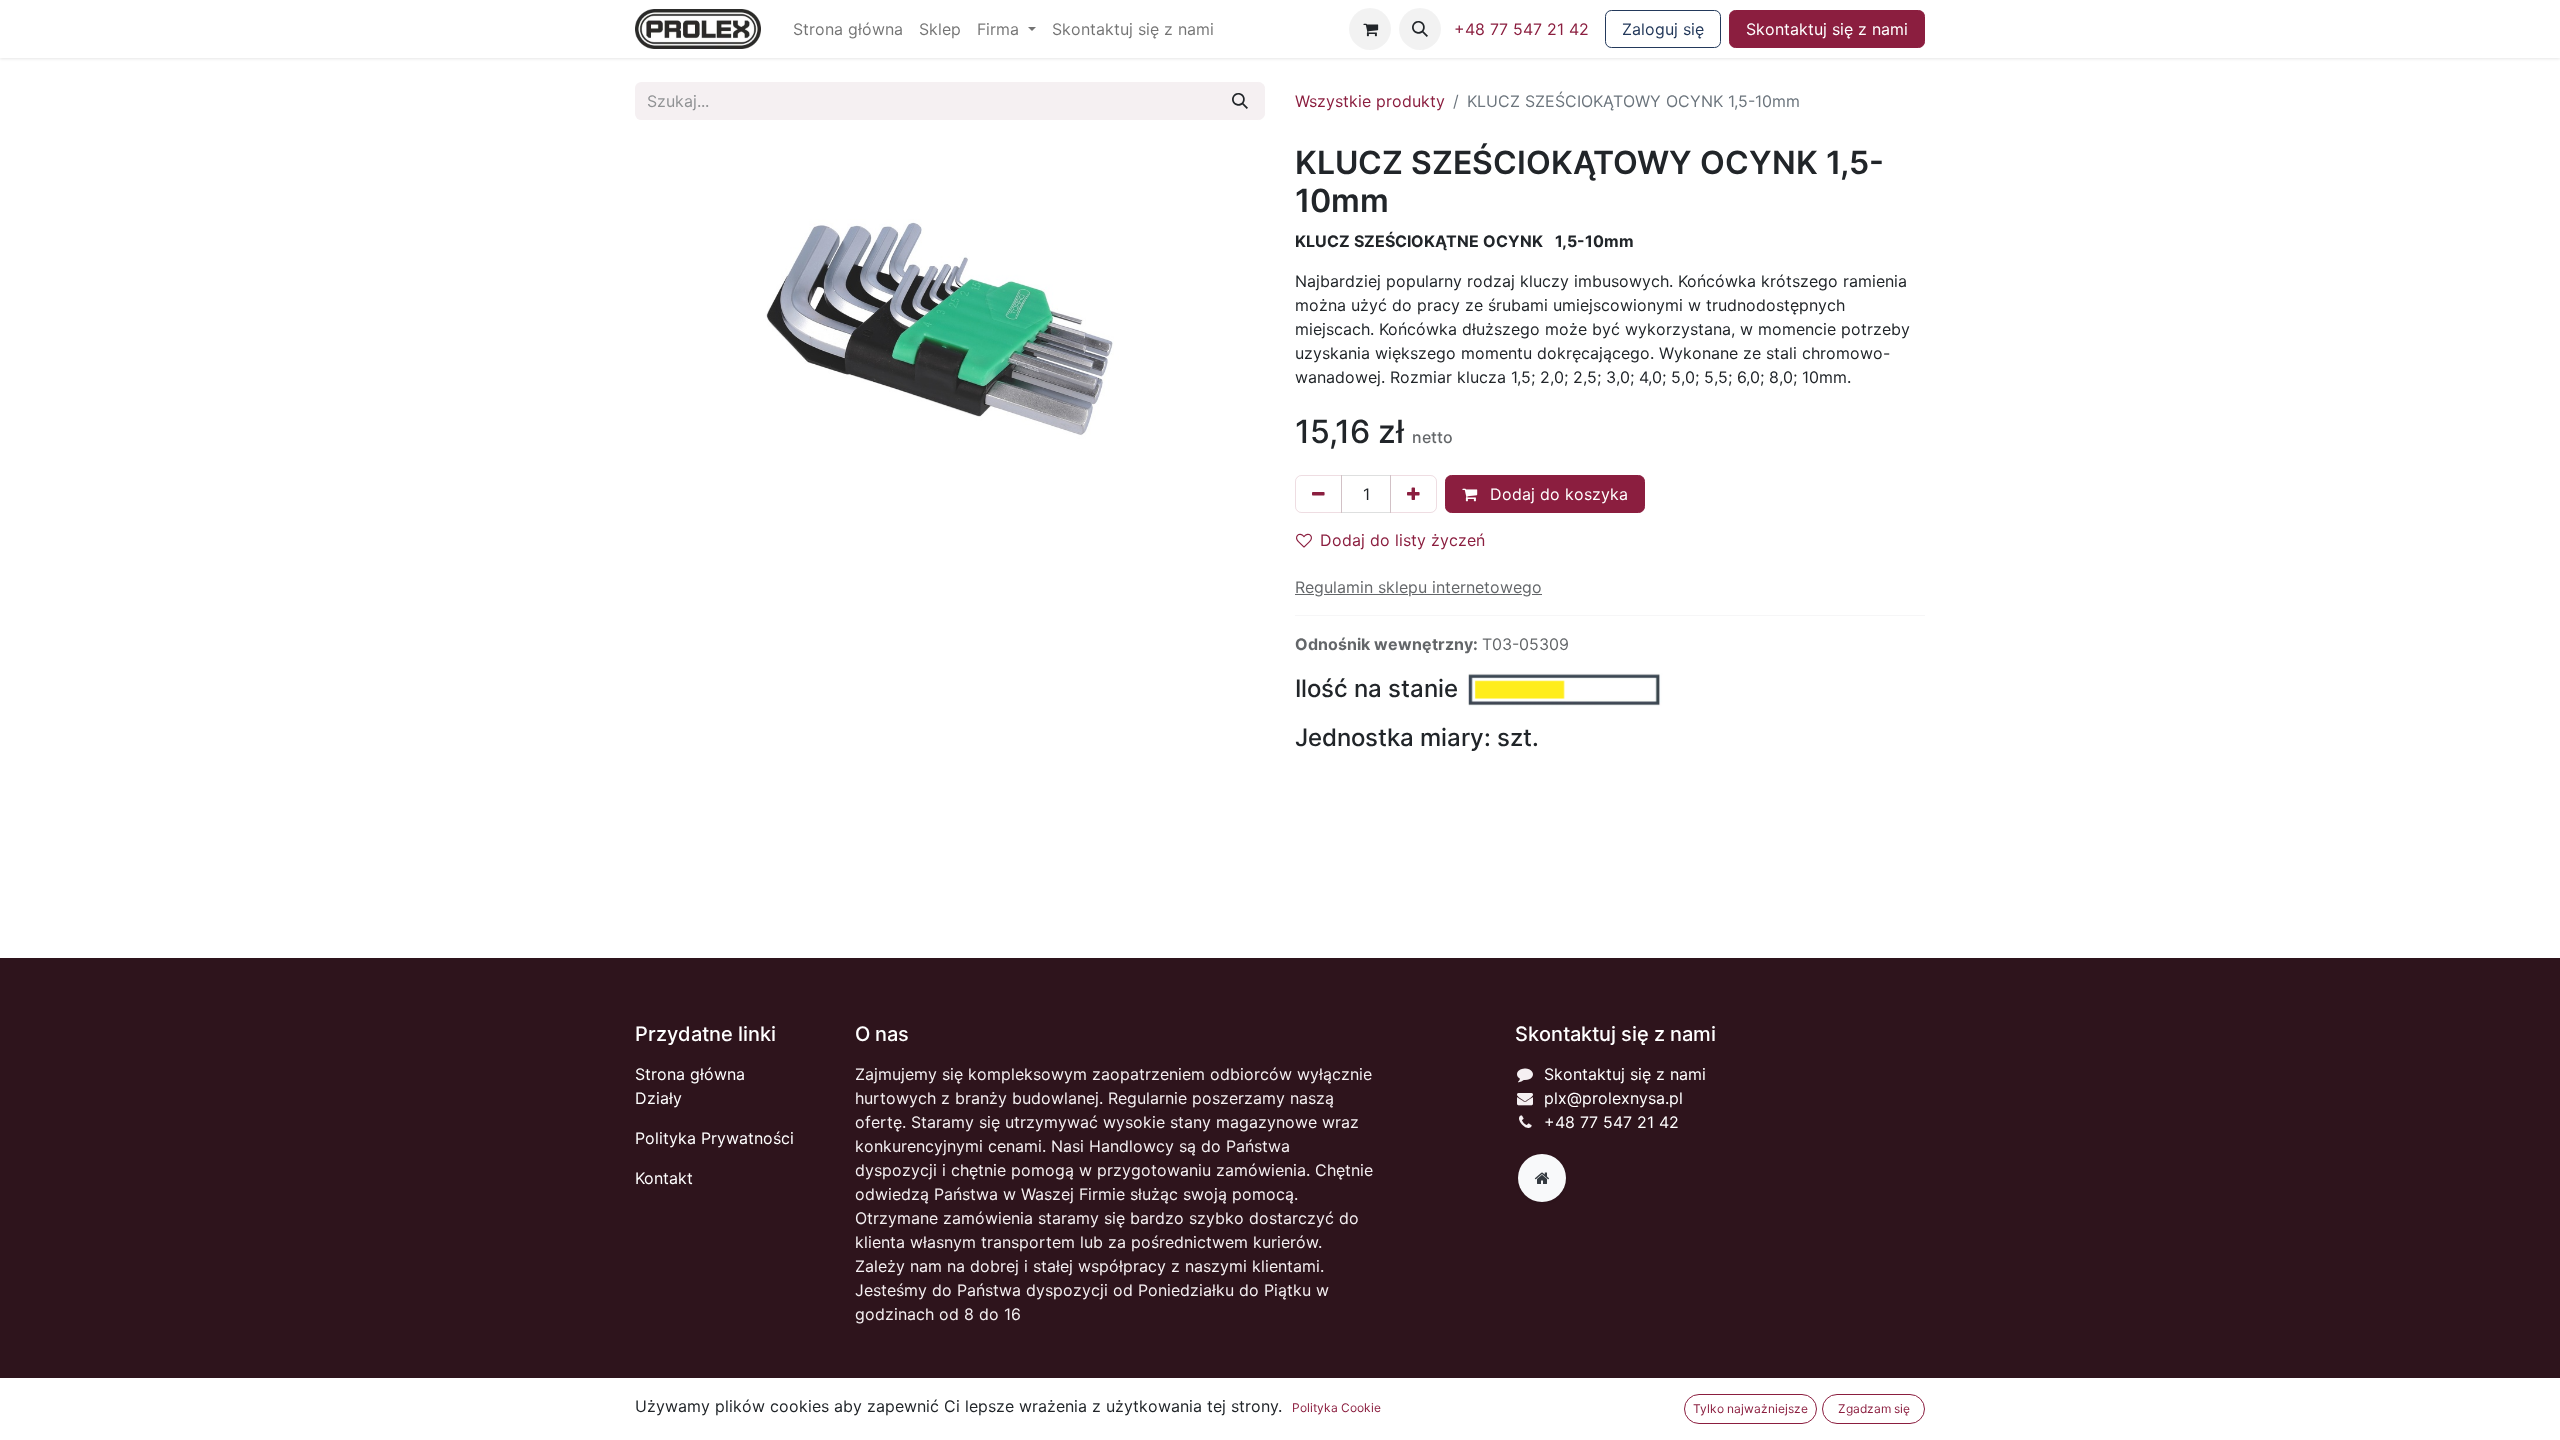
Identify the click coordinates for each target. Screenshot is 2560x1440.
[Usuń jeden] (1318, 494)
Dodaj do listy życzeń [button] (1402, 540)
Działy (658, 1098)
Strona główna (690, 1074)
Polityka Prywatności (714, 1138)
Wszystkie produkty (1370, 101)
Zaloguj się (1663, 29)
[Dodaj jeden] (1413, 494)
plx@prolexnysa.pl (1613, 1098)
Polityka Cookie (1336, 1407)
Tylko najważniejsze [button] (1750, 1408)
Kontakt (664, 1178)
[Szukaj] (1240, 101)
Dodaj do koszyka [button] (1556, 494)
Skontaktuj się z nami (1827, 29)
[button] (1420, 29)
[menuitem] (848, 29)
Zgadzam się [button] (1874, 1408)
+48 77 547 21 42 (1521, 29)
